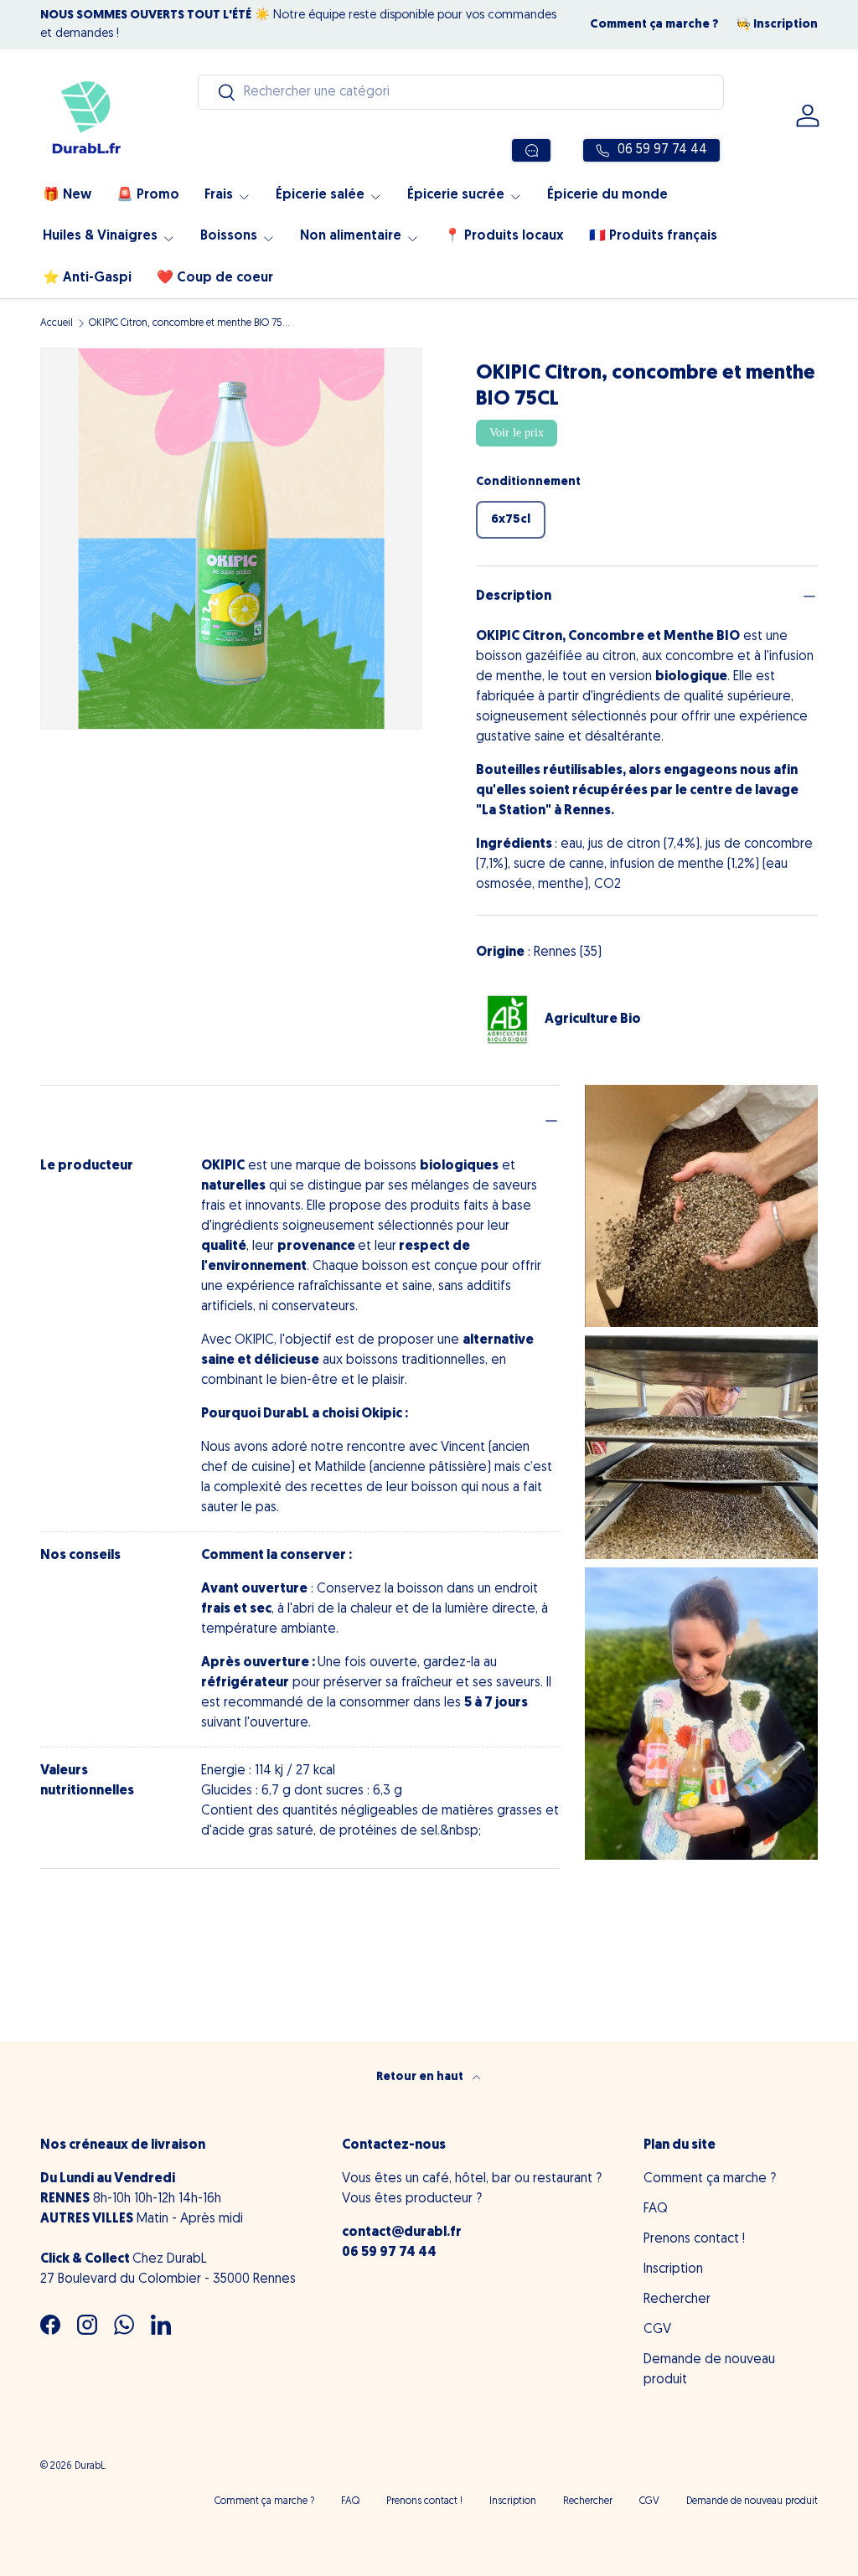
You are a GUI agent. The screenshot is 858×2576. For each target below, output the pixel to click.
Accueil (57, 323)
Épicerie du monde (607, 195)
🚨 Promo (148, 195)
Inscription (673, 2269)
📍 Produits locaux (504, 236)
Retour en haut (421, 2077)
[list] (231, 539)
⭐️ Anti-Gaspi (87, 278)
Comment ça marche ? (654, 25)
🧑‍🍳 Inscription (777, 25)
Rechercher (677, 2300)
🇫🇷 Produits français (653, 236)
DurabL (90, 2466)
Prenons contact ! (694, 2239)
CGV (657, 2330)
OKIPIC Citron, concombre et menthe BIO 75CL (189, 323)
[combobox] (461, 92)
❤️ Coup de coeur (215, 278)
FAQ (656, 2209)
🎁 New (67, 195)
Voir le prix (517, 433)
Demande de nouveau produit (752, 2501)
